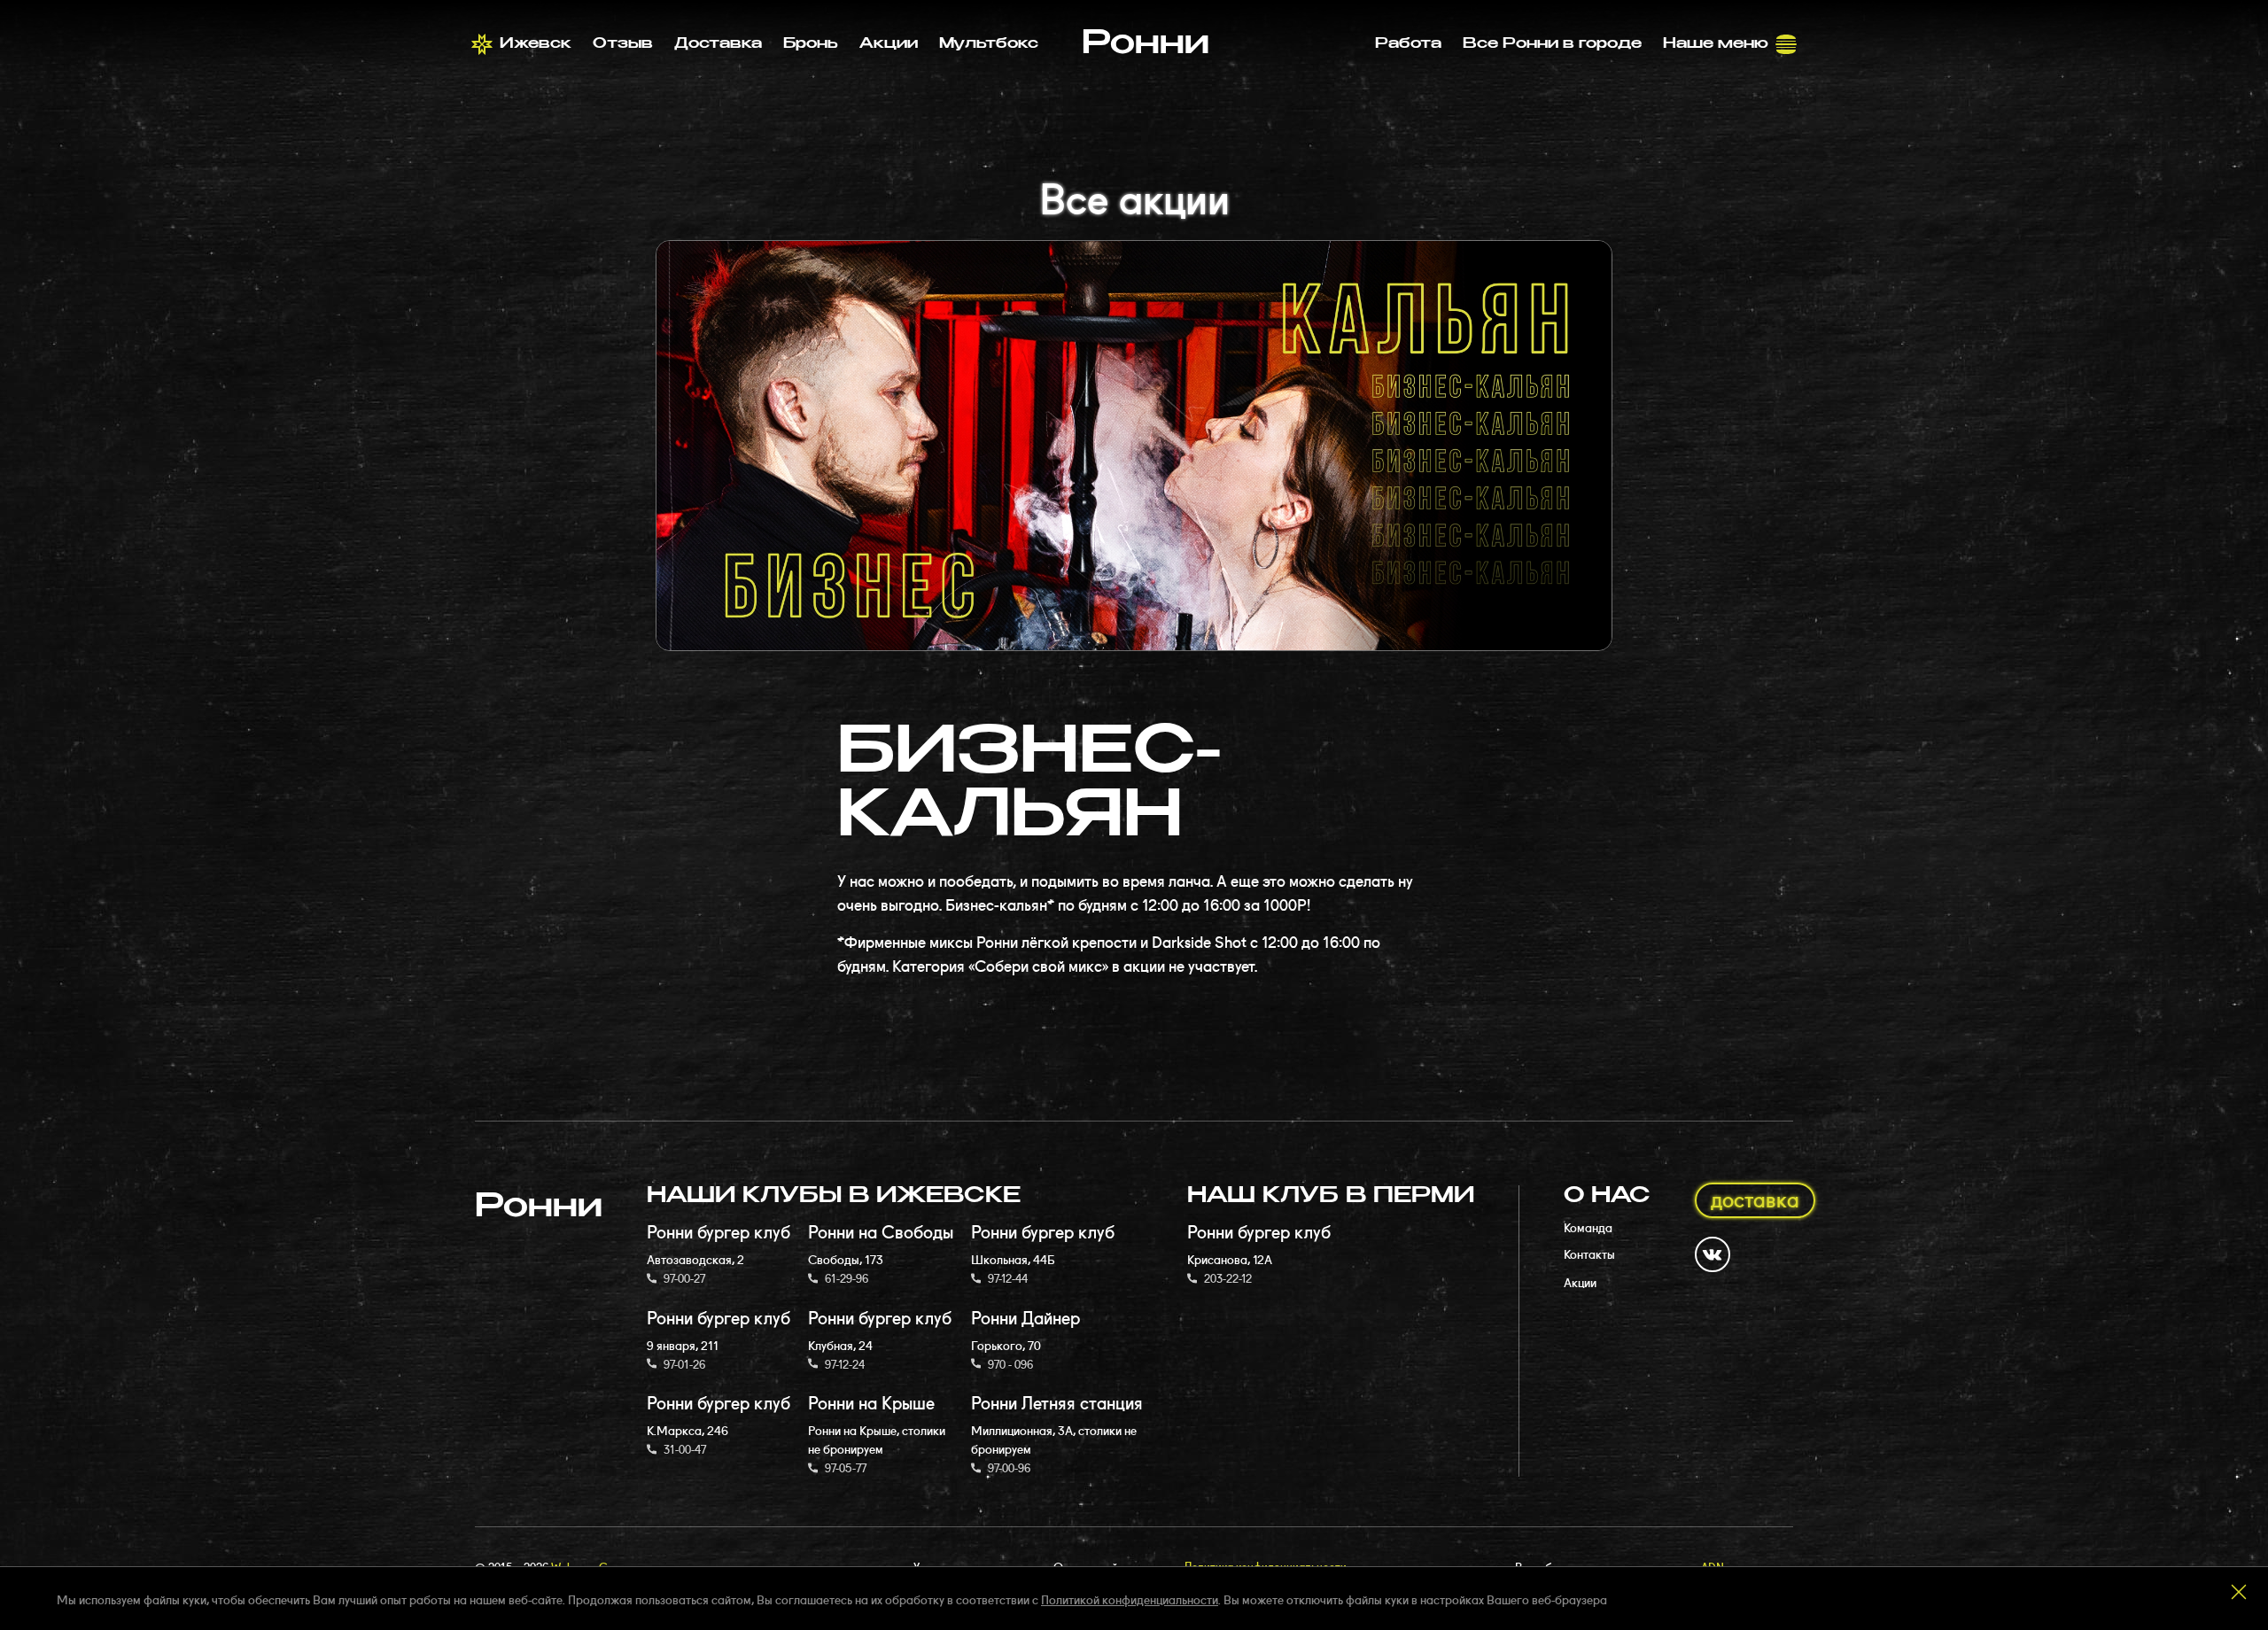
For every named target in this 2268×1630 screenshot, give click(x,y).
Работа (1408, 44)
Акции (889, 44)
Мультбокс (989, 44)
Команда (1588, 1227)
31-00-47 (685, 1448)
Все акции (1134, 195)
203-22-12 (1228, 1277)
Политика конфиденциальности (1266, 1565)
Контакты (1589, 1254)
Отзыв (623, 44)
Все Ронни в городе (1552, 44)
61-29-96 (847, 1277)
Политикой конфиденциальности (1130, 1599)
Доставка (718, 44)
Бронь (811, 44)
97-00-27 (684, 1277)
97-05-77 (846, 1467)
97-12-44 (1008, 1277)
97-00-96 (1009, 1467)
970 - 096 (1010, 1363)
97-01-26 (684, 1363)
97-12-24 (845, 1363)
